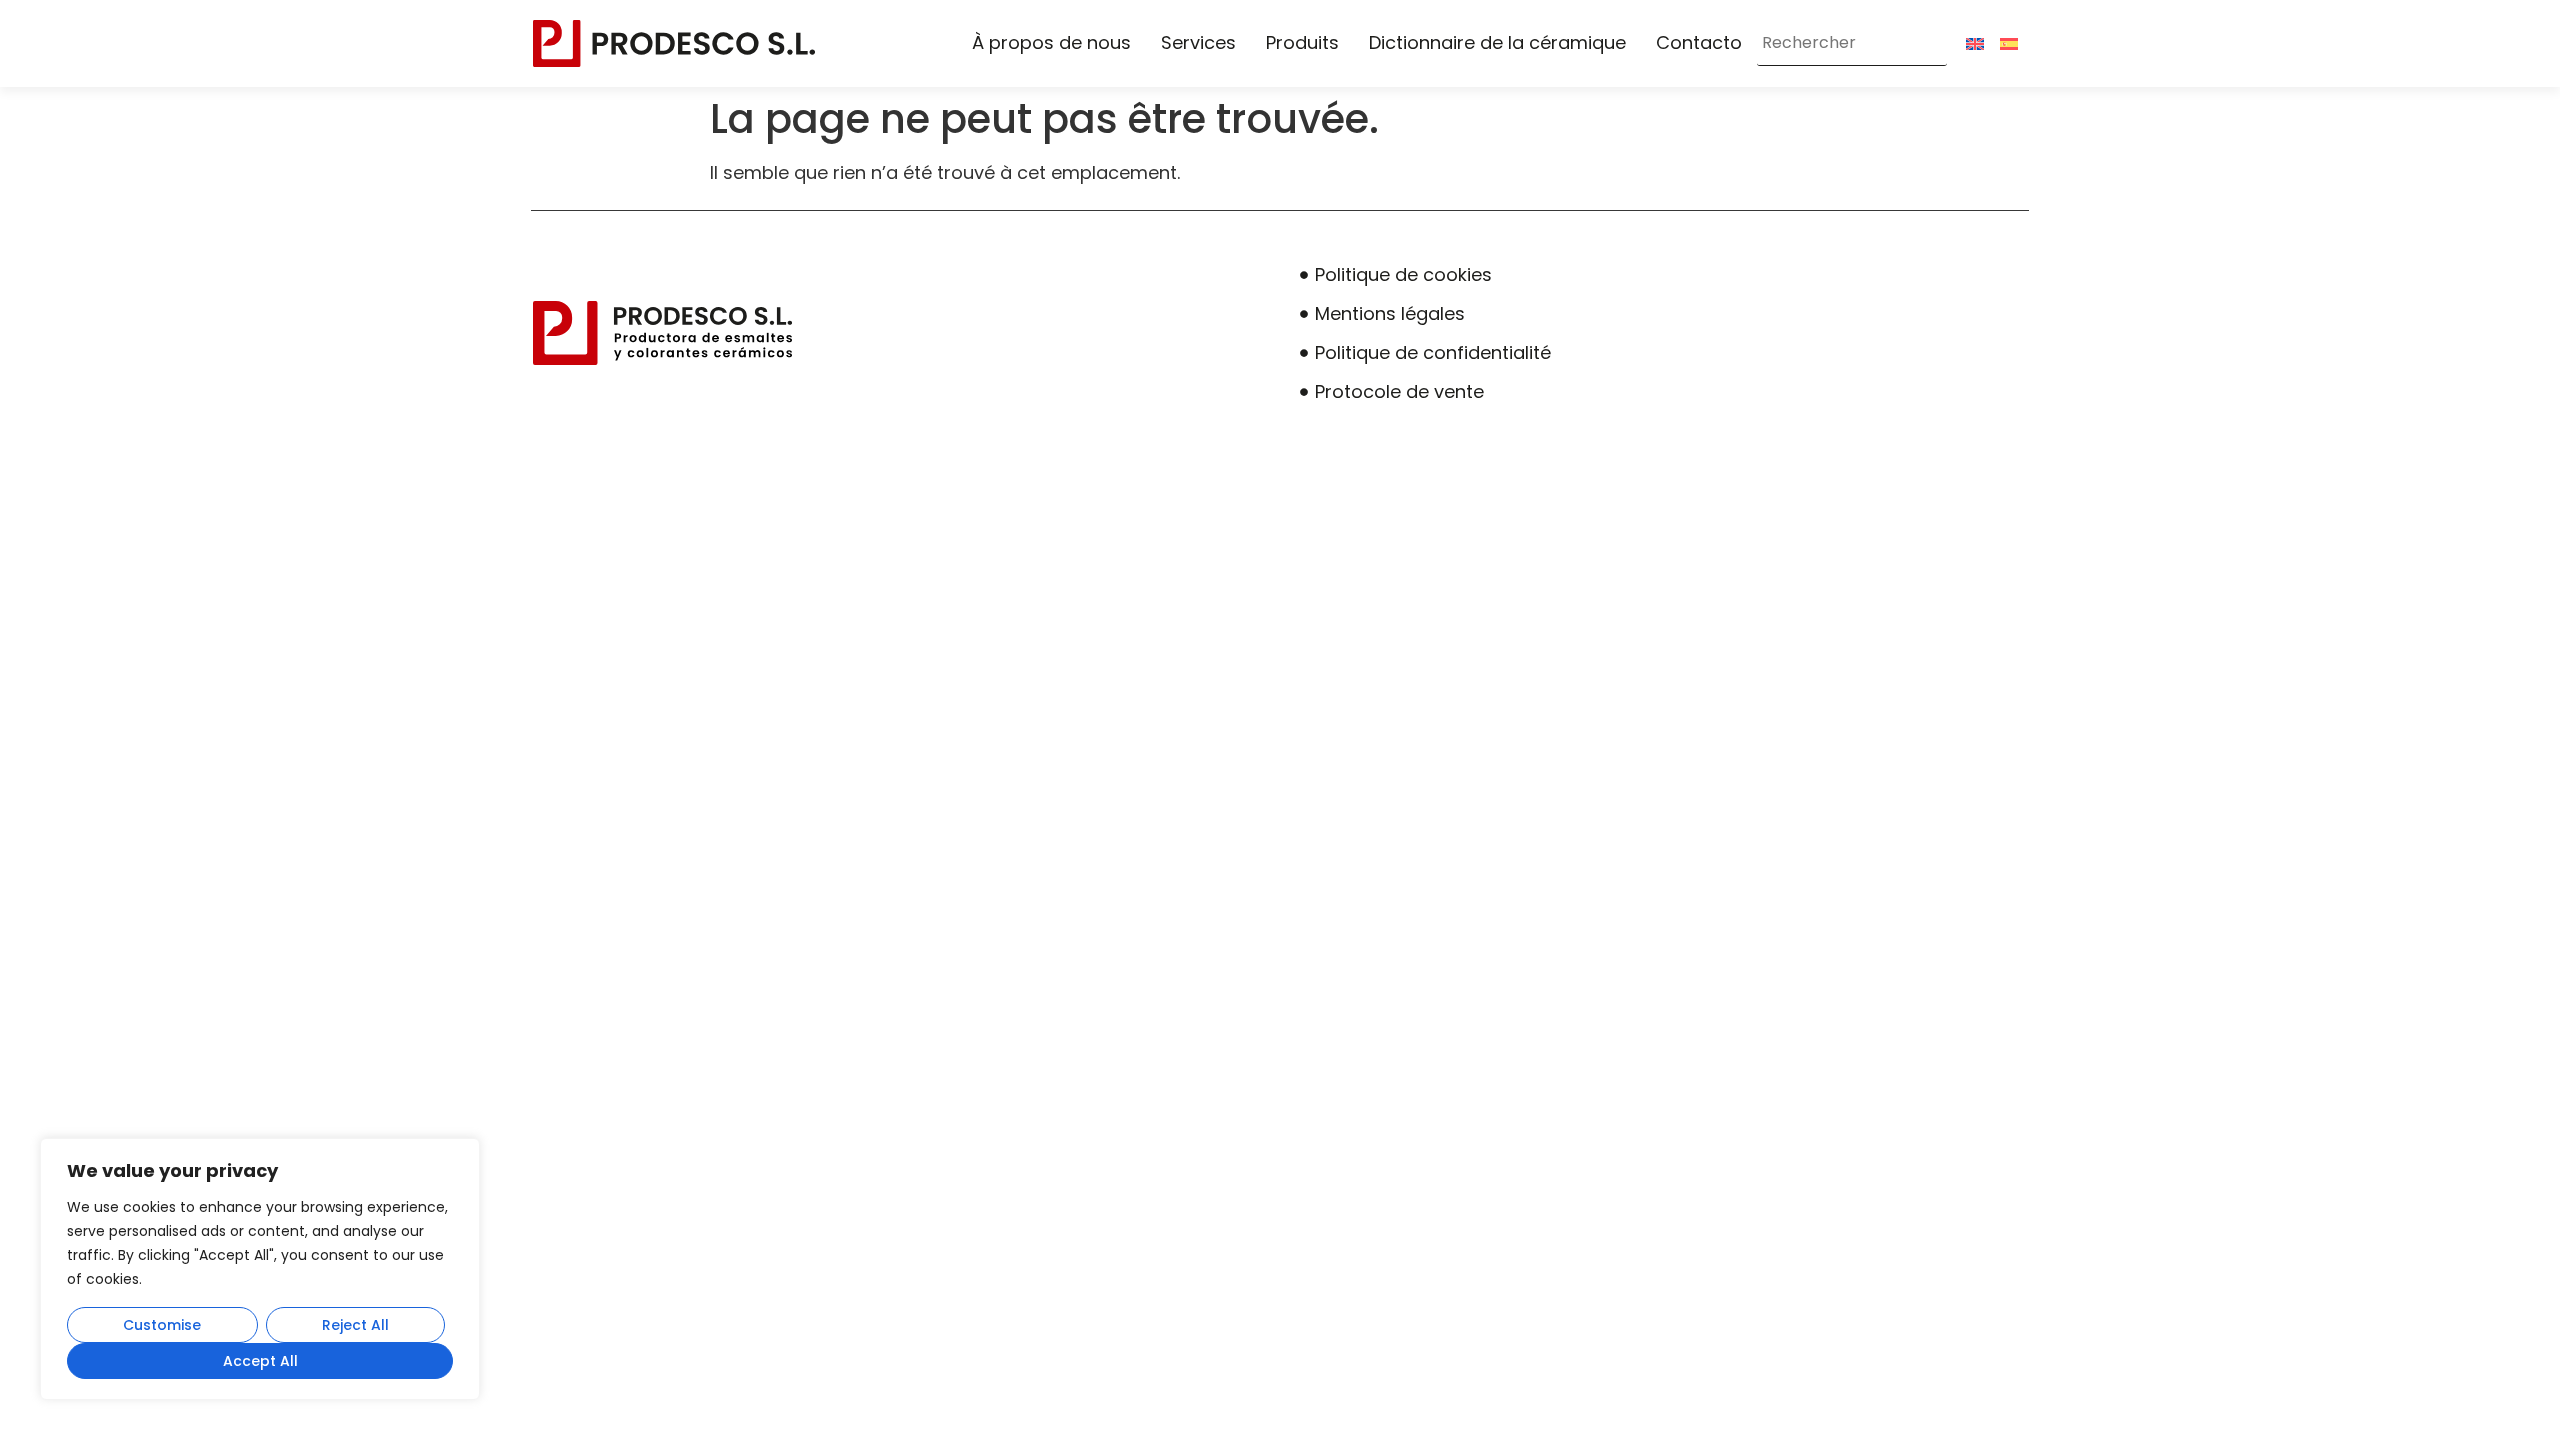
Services (1198, 42)
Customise (162, 1325)
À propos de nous (1051, 42)
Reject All (355, 1325)
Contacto (1699, 42)
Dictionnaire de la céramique (1497, 42)
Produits (1302, 42)
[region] (260, 1269)
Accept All (260, 1361)
